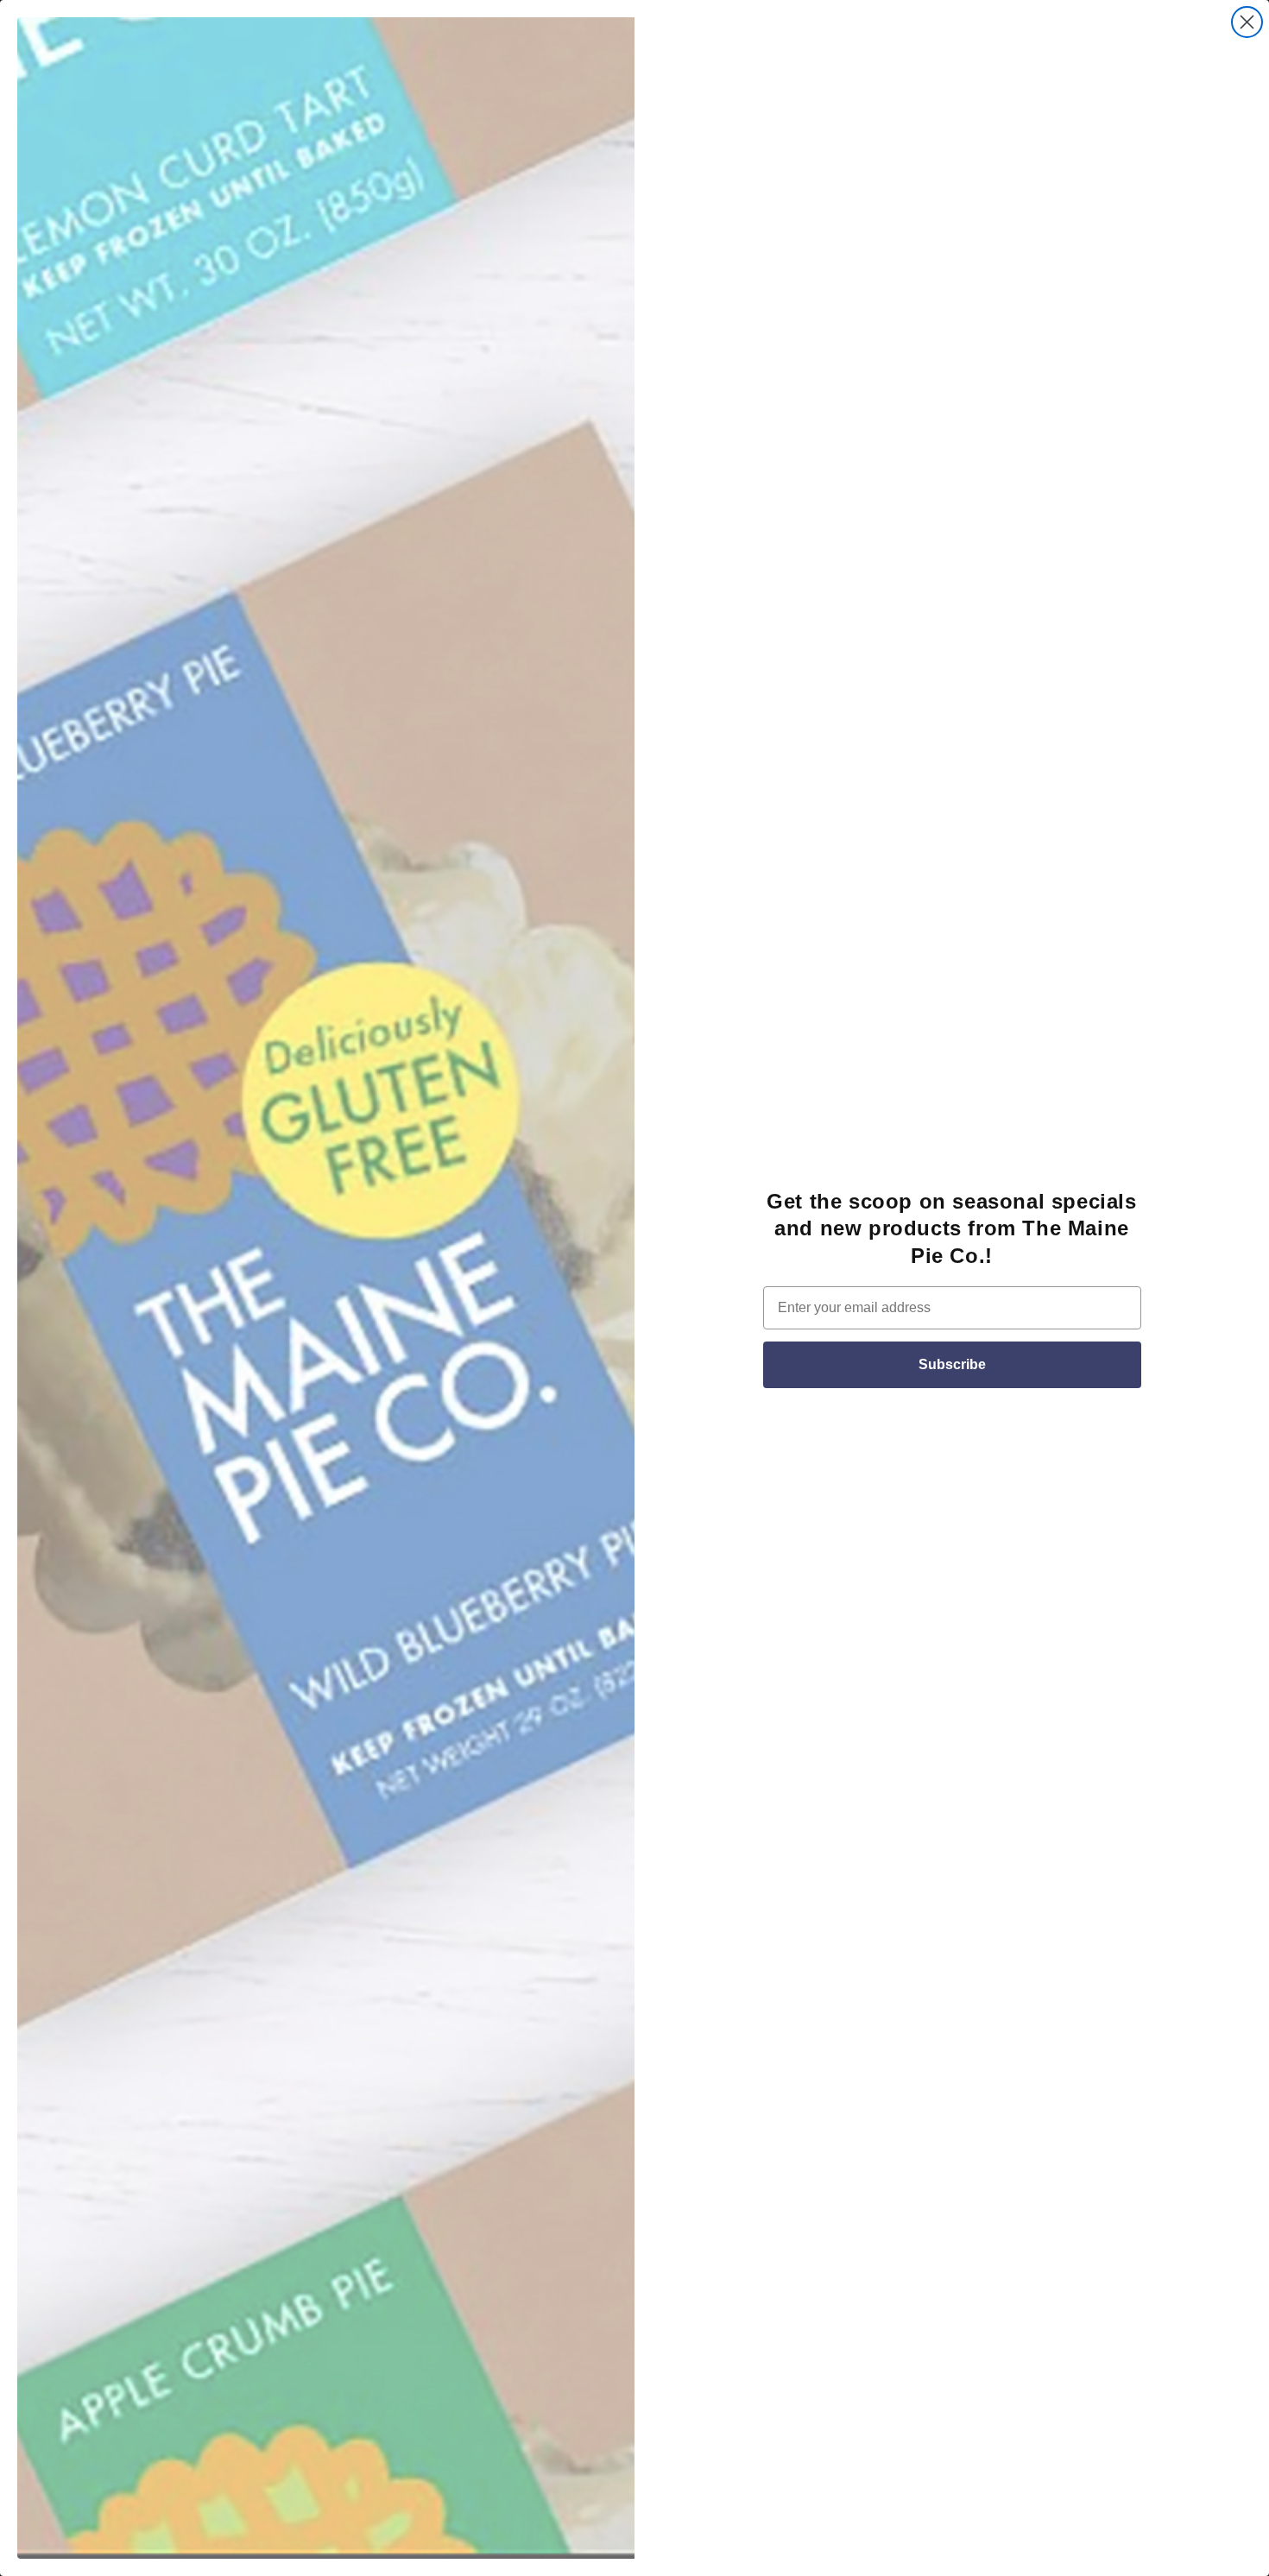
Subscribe (952, 1364)
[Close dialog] (1247, 22)
